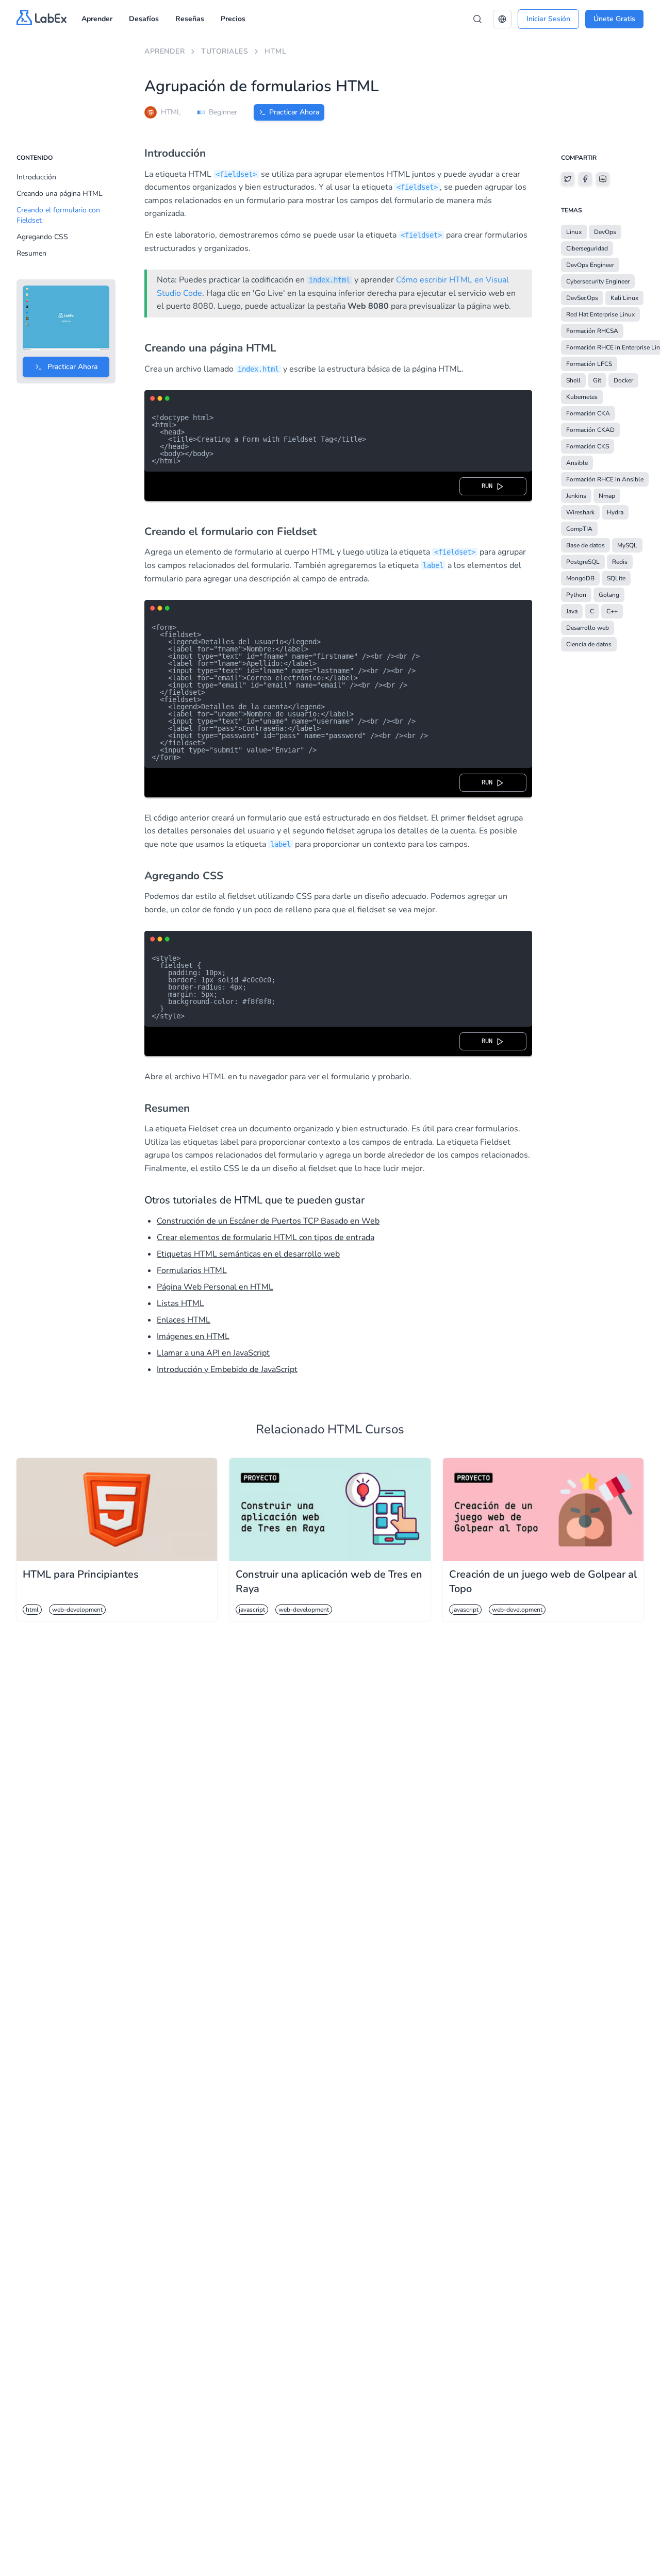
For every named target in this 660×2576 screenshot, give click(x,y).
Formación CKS (588, 446)
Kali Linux (624, 298)
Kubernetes (582, 397)
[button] (502, 19)
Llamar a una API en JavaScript (213, 1353)
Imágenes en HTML (193, 1336)
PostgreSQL (583, 562)
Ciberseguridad (587, 248)
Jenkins (576, 496)
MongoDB (580, 578)
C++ (612, 611)
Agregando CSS (42, 237)
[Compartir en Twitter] (568, 179)
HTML (275, 51)
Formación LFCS (589, 364)
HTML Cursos (366, 1429)
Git (597, 380)
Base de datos (585, 545)
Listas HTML (180, 1303)
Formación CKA (588, 413)
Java (572, 611)
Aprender (97, 19)
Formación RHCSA (592, 331)
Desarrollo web (588, 628)
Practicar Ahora (294, 112)
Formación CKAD (590, 430)
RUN (489, 486)
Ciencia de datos (589, 644)
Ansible (577, 463)
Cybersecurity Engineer (598, 281)
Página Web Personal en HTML (215, 1287)
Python (576, 595)
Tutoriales (225, 51)
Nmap (607, 496)
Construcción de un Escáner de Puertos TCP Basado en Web (268, 1221)
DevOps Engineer (590, 265)
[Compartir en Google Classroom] (603, 179)
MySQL (627, 545)
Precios (233, 19)
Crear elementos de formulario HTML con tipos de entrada (266, 1237)
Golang (609, 595)
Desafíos (144, 19)
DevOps (605, 232)
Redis (620, 562)
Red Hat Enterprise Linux (600, 314)
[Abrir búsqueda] (477, 19)
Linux (574, 232)
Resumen (31, 253)
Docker (623, 380)
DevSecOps (582, 298)
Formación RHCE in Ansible (605, 479)
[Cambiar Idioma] (502, 19)
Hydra (615, 512)
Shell (573, 380)
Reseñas (190, 19)
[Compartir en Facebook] (585, 179)
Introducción (36, 177)
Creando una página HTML (60, 194)
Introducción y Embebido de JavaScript (227, 1369)
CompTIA (579, 529)
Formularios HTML (192, 1270)
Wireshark (580, 512)
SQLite (616, 578)
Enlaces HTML (184, 1320)
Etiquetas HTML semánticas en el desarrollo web (248, 1254)
